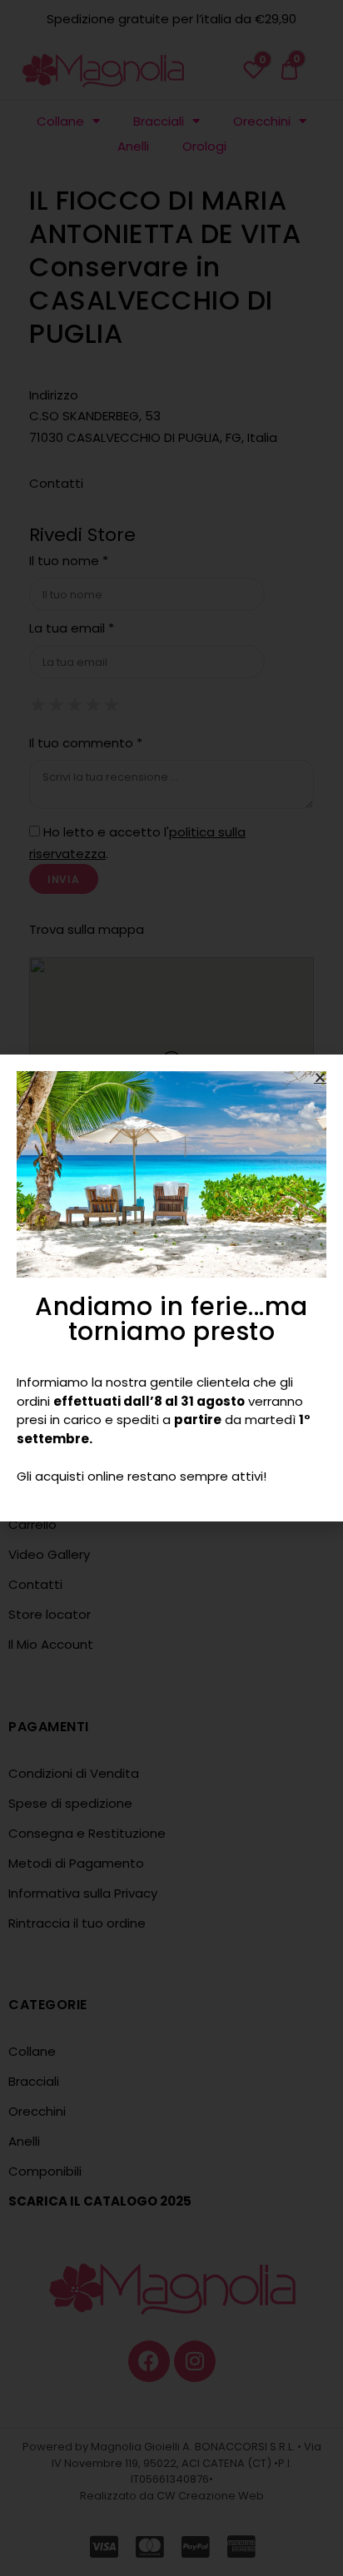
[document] (171, 1288)
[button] (320, 1077)
